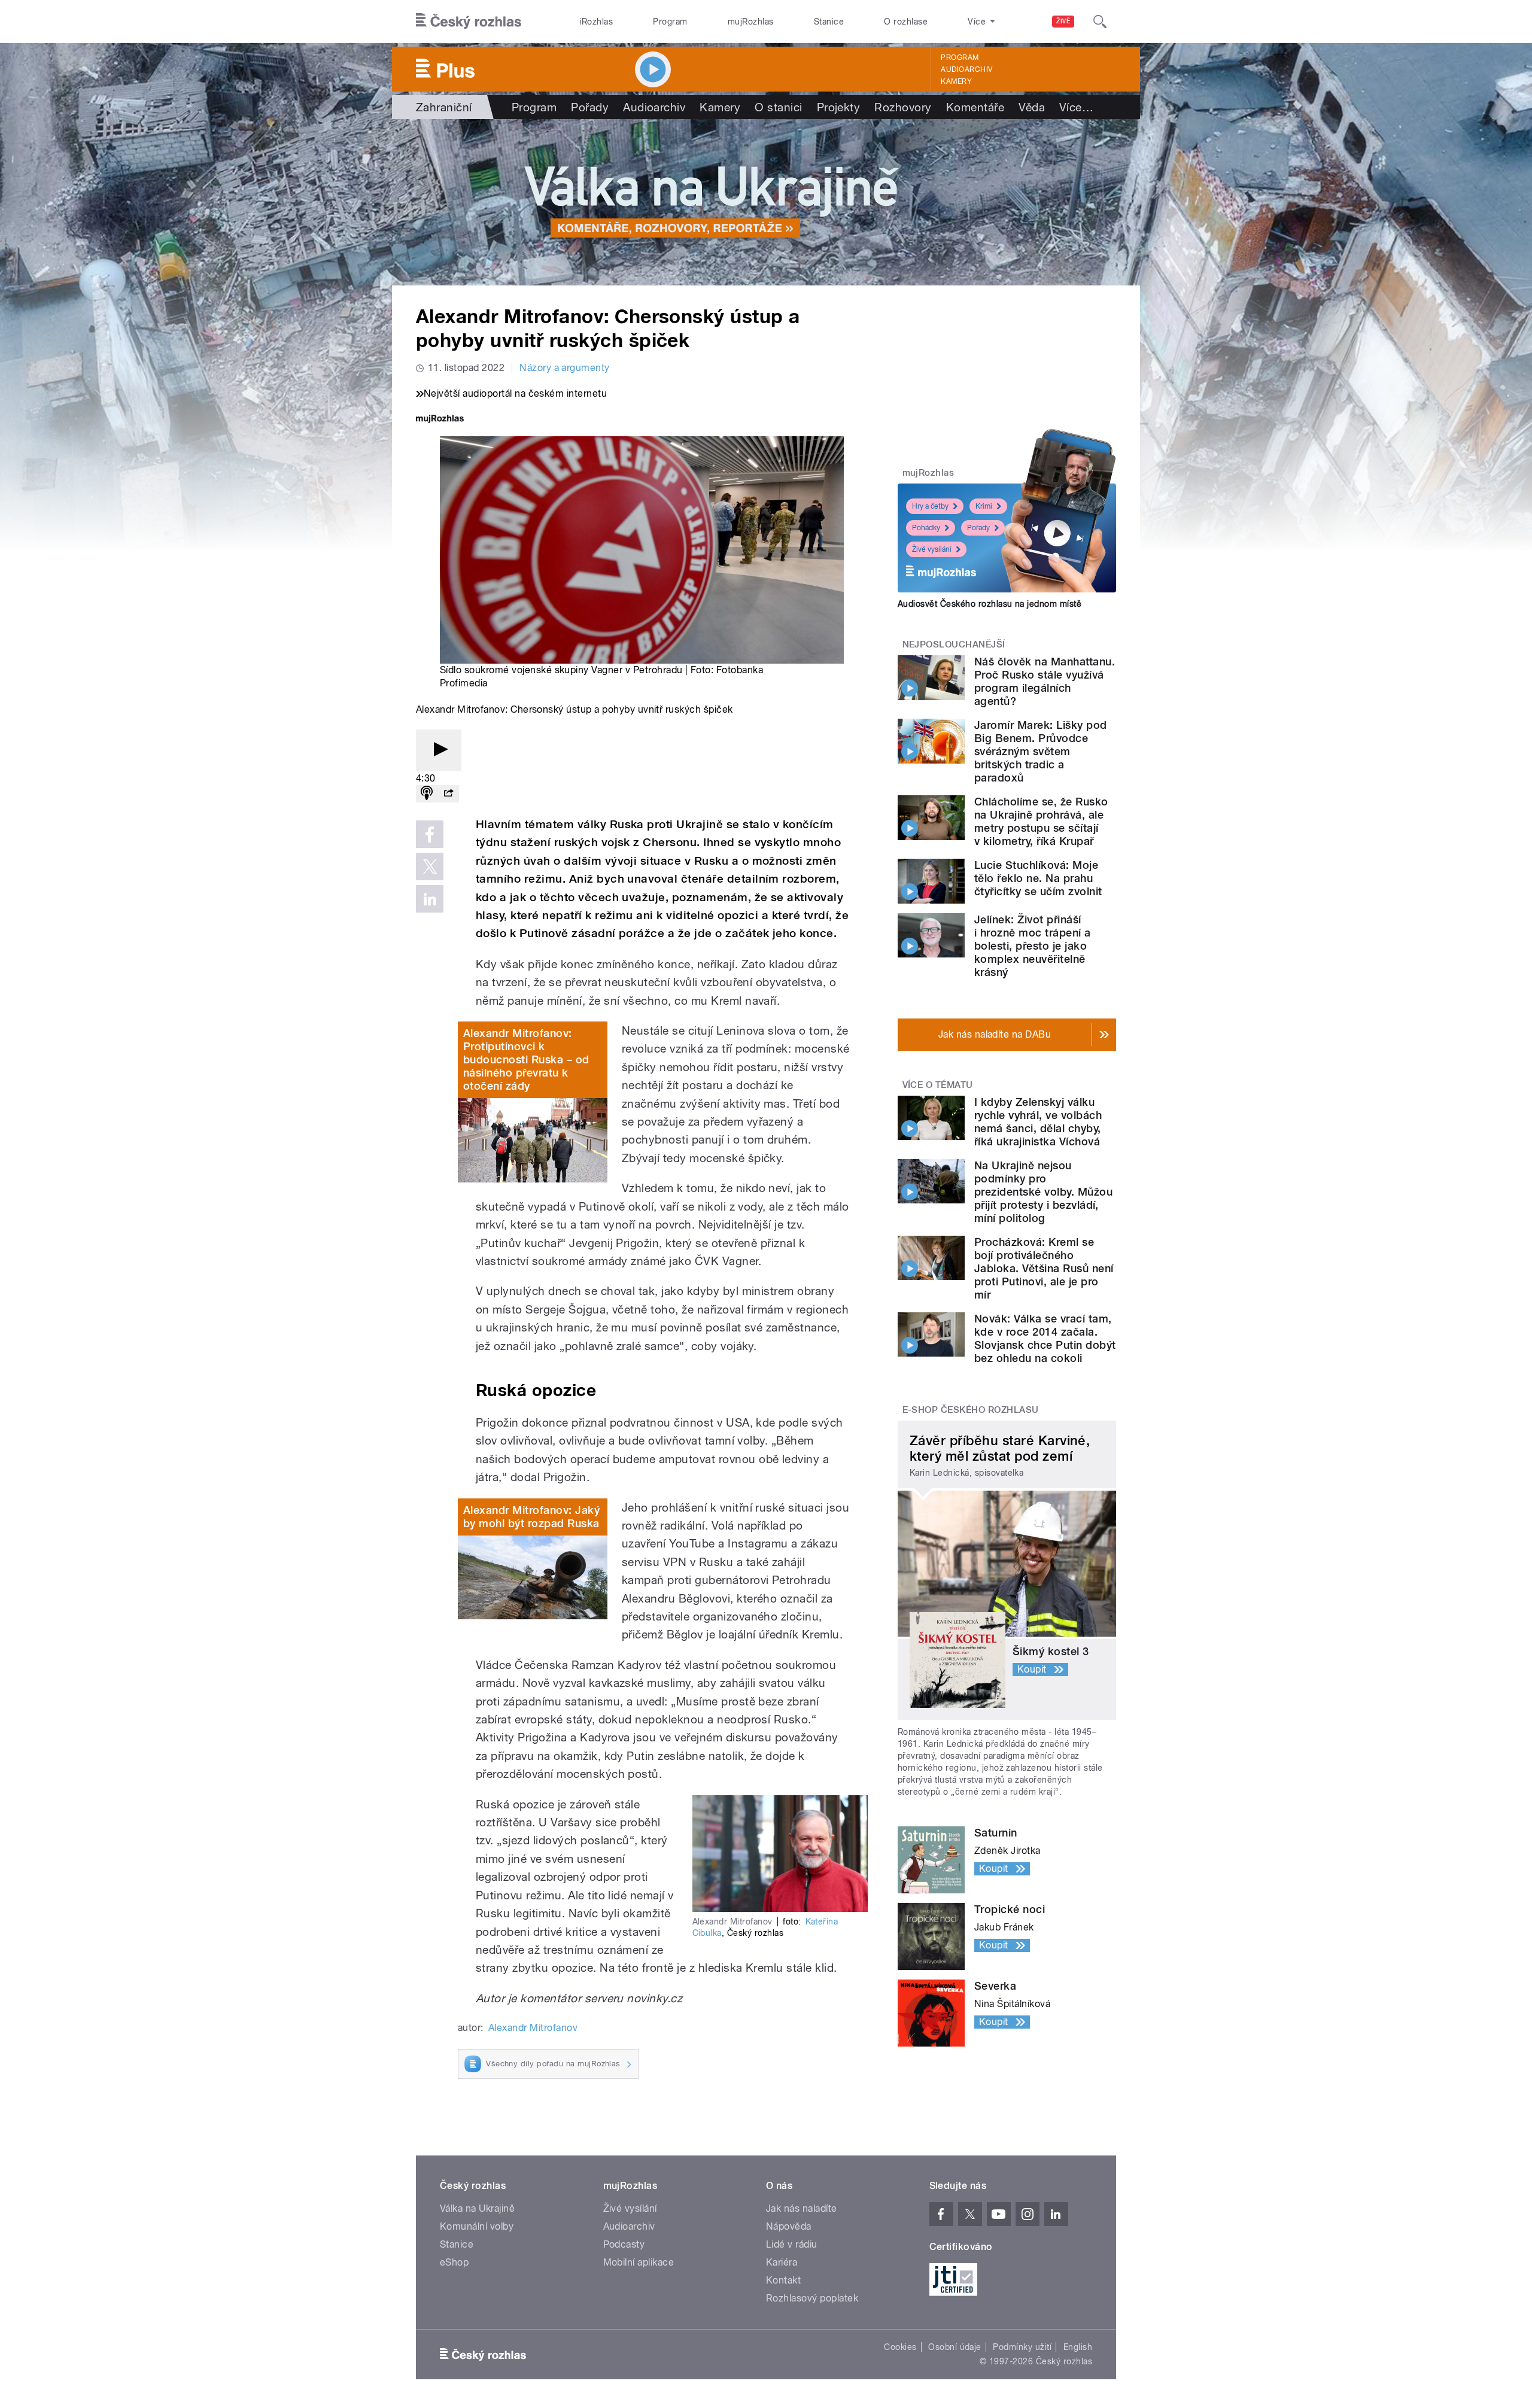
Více (1076, 107)
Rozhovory (903, 107)
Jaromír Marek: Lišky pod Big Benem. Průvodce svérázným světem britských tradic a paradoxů (1041, 751)
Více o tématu (938, 1085)
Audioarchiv (966, 69)
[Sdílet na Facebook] (430, 834)
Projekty (839, 107)
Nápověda (789, 2226)
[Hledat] (1100, 22)
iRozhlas (597, 22)
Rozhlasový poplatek (812, 2298)
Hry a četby (930, 506)
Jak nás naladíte (802, 2208)
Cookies (900, 2347)
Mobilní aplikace (639, 2262)
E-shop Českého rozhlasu (971, 1410)
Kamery (956, 81)
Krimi (984, 506)
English (1078, 2347)
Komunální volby (477, 2226)
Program (670, 22)
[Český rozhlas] (469, 22)
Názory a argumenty (565, 368)
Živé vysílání (932, 549)
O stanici (778, 107)
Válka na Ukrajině (477, 2208)
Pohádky (926, 528)
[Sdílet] (448, 794)
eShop (454, 2262)
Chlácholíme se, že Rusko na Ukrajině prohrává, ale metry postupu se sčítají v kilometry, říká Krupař (1041, 821)
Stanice (829, 22)
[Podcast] (427, 794)
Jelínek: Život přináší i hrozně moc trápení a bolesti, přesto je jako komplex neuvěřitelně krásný (1033, 946)
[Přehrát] (439, 750)
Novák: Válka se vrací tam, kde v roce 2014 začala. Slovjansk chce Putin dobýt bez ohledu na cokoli (1045, 1338)
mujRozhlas (751, 22)
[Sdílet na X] (430, 866)
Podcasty (624, 2244)
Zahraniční (444, 107)
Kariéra (782, 2262)
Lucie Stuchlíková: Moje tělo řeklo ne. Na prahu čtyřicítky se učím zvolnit (1038, 878)
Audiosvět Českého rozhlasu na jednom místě (990, 604)
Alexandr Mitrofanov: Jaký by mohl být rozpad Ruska (531, 1517)
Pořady (590, 107)
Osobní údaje (955, 2347)
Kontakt (783, 2280)
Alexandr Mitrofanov (533, 2028)
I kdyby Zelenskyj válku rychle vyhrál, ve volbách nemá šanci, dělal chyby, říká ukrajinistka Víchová (1038, 1122)
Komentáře (975, 107)
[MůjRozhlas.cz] (440, 420)
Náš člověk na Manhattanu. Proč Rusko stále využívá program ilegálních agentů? (1045, 681)
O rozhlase (906, 22)
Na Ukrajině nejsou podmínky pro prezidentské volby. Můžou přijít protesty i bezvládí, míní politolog (1043, 1192)
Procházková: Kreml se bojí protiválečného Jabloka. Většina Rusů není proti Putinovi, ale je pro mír (1044, 1268)
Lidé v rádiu (792, 2244)
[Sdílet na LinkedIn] (430, 899)
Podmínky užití (1022, 2347)
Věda (1032, 107)
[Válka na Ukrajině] (766, 202)
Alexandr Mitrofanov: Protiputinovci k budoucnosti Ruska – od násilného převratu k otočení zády (526, 1059)
